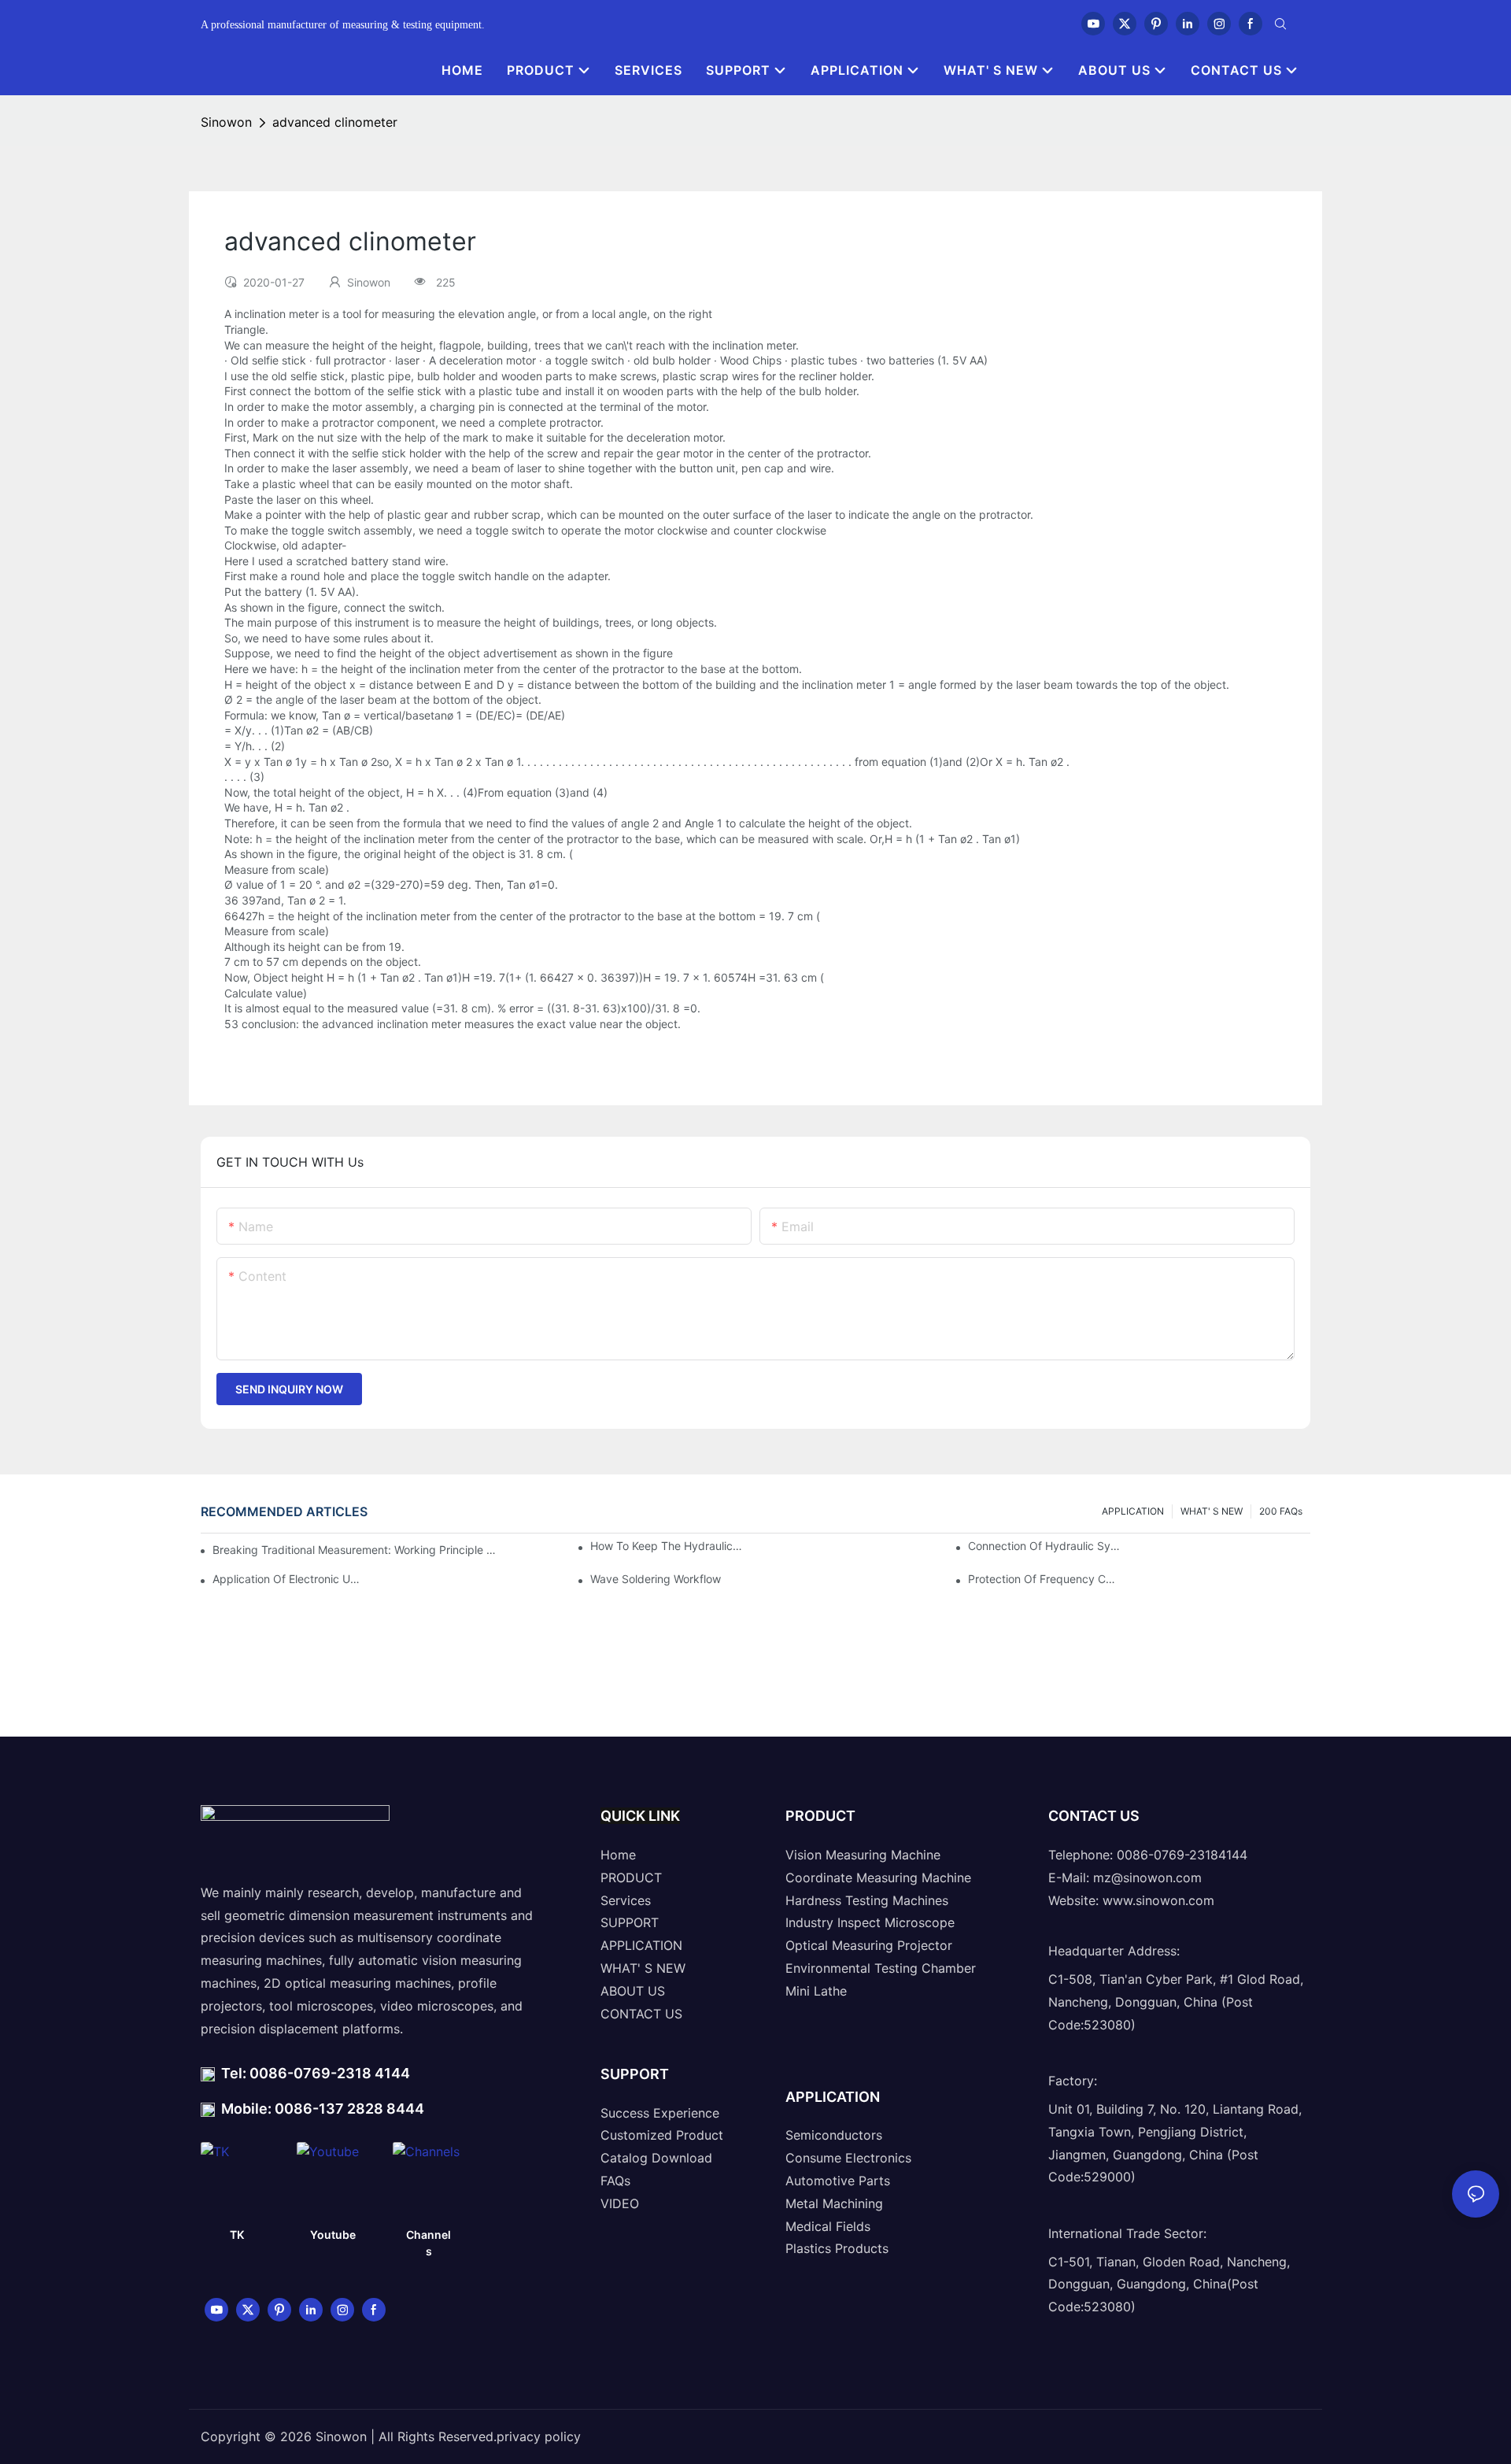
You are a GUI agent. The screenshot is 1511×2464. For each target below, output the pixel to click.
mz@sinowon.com (1147, 1878)
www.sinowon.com (1158, 1900)
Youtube (333, 2235)
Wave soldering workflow (656, 1579)
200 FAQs (1281, 1511)
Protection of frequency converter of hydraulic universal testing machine (1044, 1579)
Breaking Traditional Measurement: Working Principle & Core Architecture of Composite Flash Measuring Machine (355, 1550)
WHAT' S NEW (1212, 1511)
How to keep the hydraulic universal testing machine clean (667, 1546)
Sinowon (226, 122)
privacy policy (539, 2436)
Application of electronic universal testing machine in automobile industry (289, 1579)
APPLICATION (1133, 1511)
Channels (429, 2243)
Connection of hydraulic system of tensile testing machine (1044, 1546)
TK (237, 2235)
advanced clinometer (335, 122)
